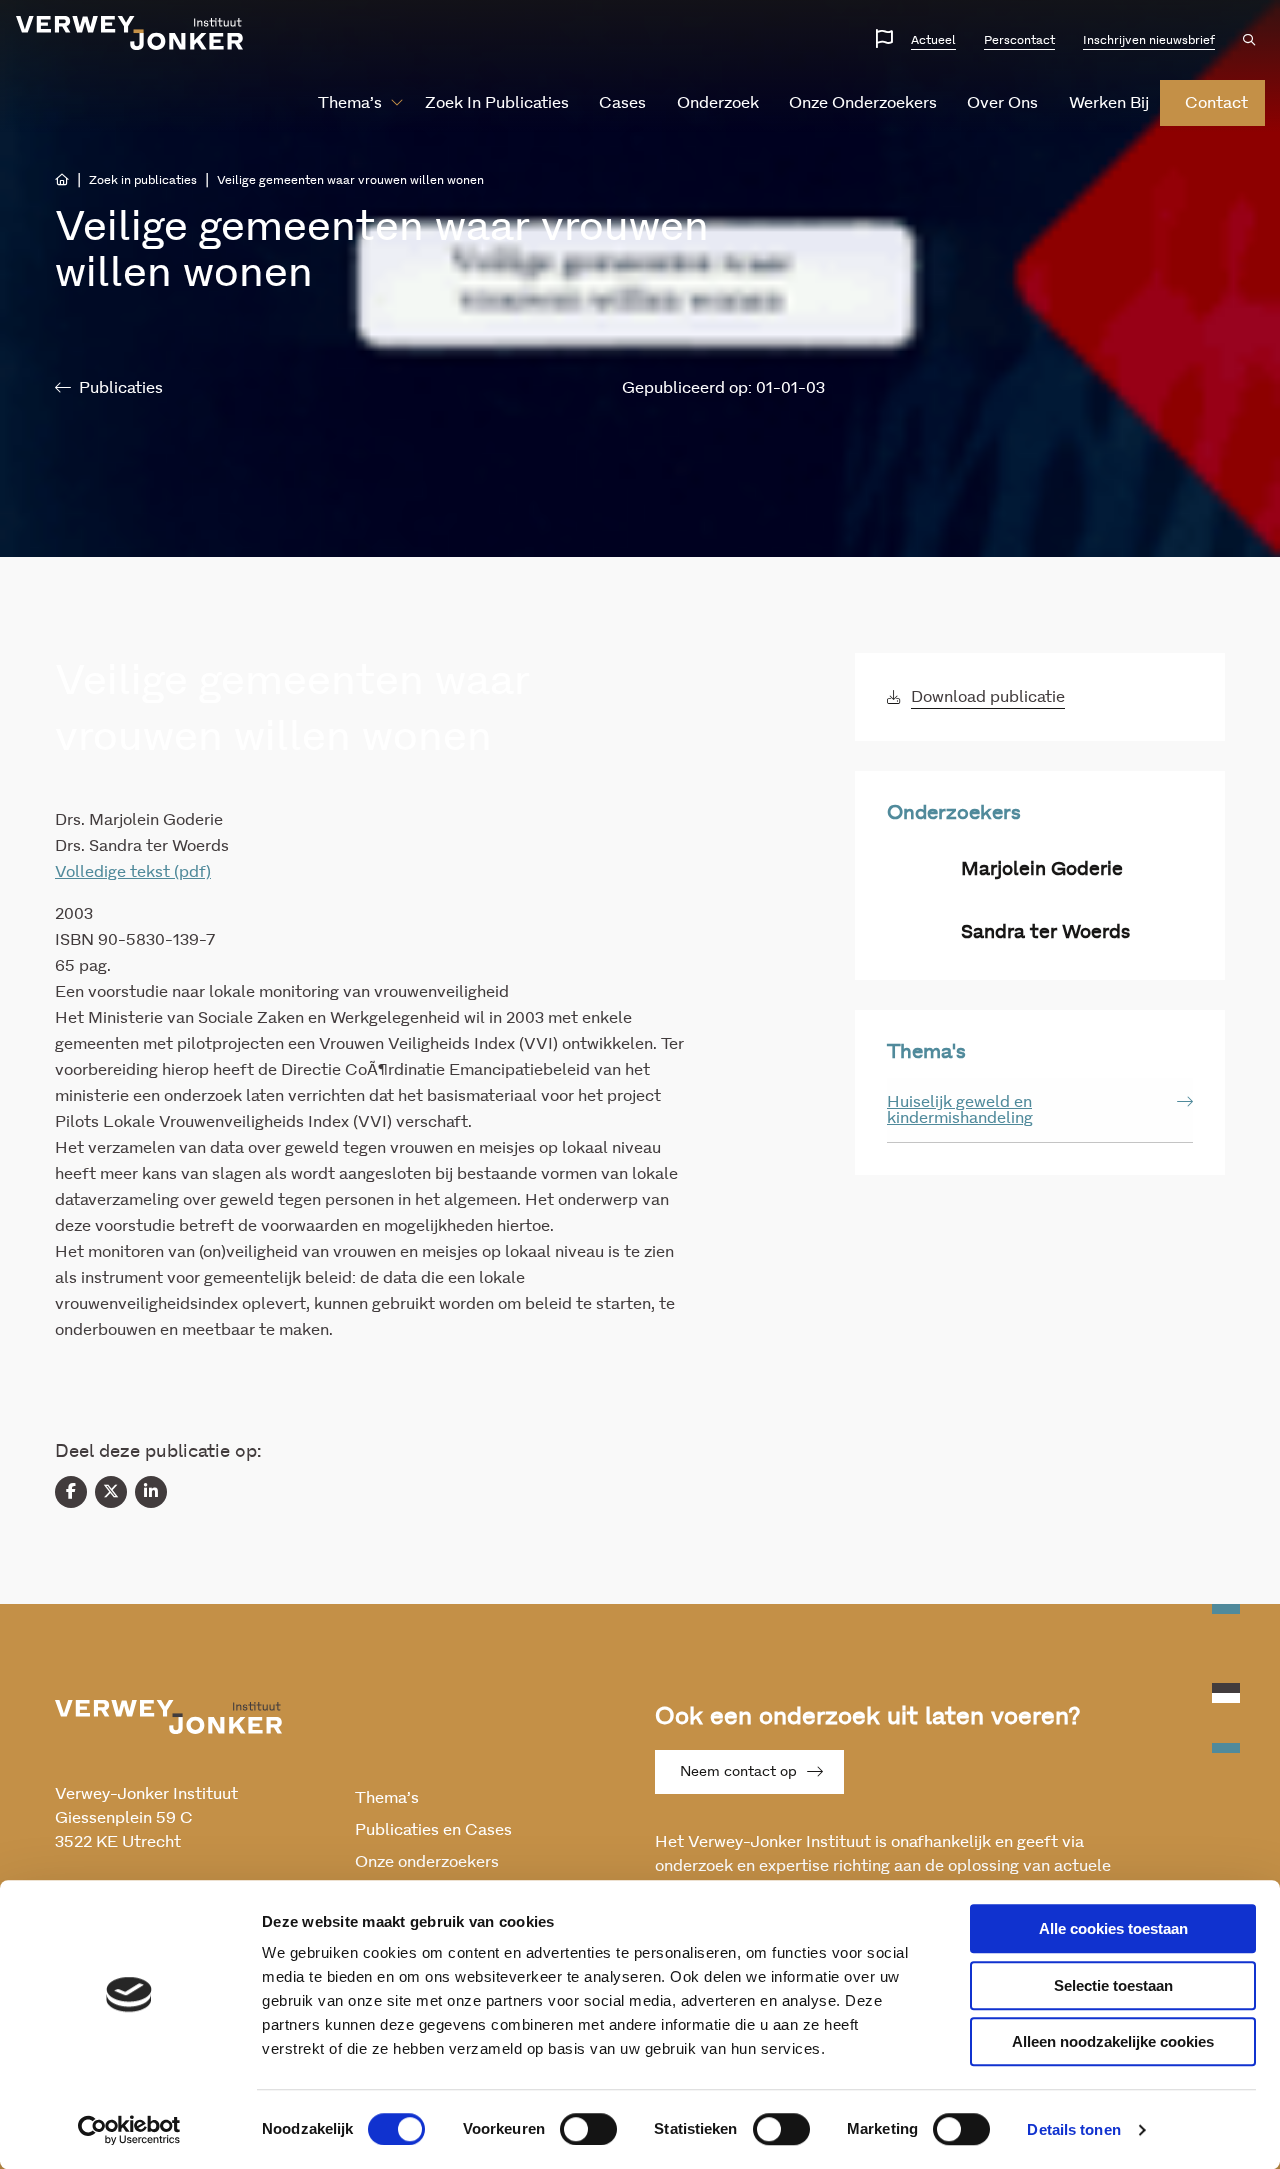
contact (1216, 103)
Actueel (933, 40)
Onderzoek (718, 103)
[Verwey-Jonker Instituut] (130, 33)
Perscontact (1019, 40)
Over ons (1002, 103)
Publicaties (121, 388)
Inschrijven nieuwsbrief (1149, 40)
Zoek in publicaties (497, 103)
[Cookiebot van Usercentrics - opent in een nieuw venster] (129, 2130)
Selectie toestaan (1113, 1985)
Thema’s (350, 103)
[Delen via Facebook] (71, 1492)
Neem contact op (738, 1772)
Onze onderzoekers (863, 103)
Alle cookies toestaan (1113, 1928)
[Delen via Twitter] (111, 1492)
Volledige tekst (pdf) (133, 872)
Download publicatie (988, 697)
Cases (622, 103)
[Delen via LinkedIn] (151, 1492)
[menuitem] (352, 103)
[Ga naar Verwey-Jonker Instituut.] (62, 180)
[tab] (1040, 1110)
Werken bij (1109, 103)
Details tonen (1073, 2129)
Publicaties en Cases (433, 1830)
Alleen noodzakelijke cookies (1113, 2041)
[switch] (588, 2129)
